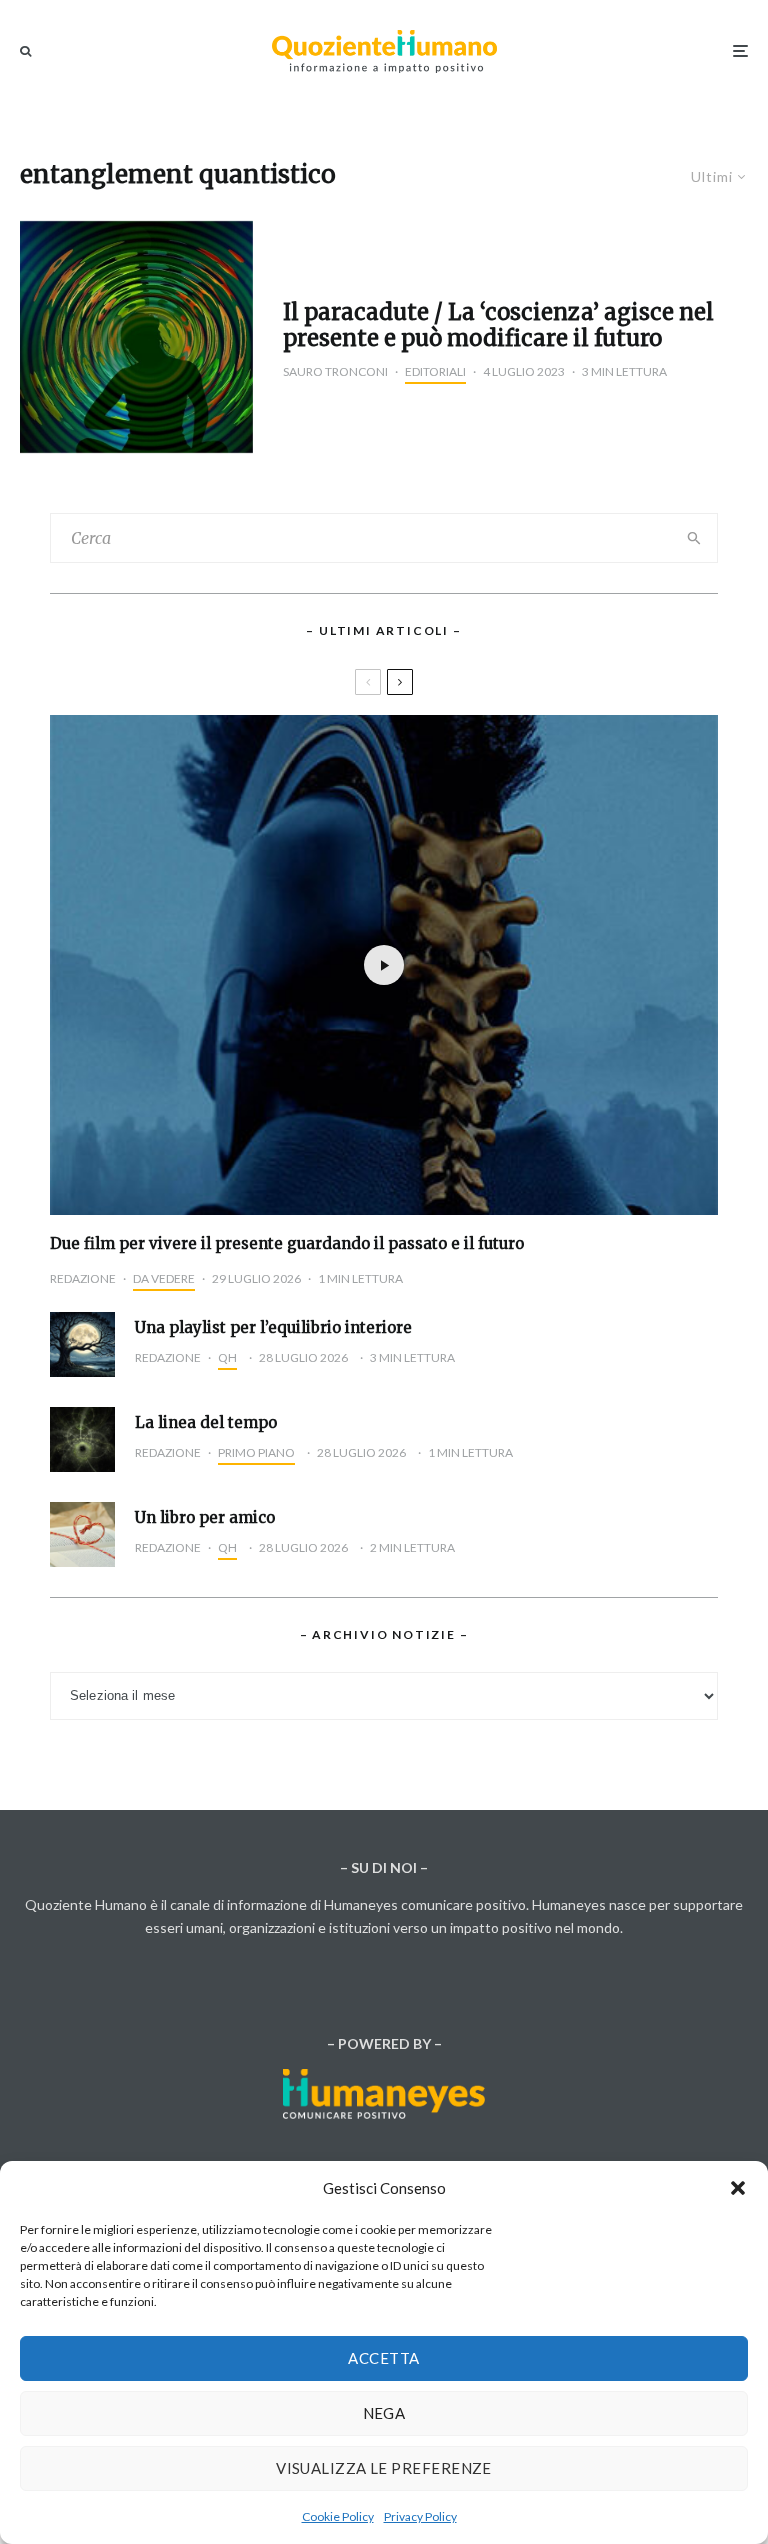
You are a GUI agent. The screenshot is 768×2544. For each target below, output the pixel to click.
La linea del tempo (206, 1423)
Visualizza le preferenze (384, 2468)
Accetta (383, 2358)
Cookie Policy (338, 2516)
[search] (694, 538)
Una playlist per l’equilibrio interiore (273, 1328)
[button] (738, 2188)
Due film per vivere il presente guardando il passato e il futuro (287, 1244)
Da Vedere (164, 1278)
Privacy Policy (420, 2516)
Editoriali (435, 371)
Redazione (83, 1278)
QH (227, 1357)
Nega (384, 2413)
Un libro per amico (205, 1518)
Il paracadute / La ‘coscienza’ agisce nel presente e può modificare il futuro (498, 325)
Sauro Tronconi (335, 371)
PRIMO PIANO (256, 1452)
